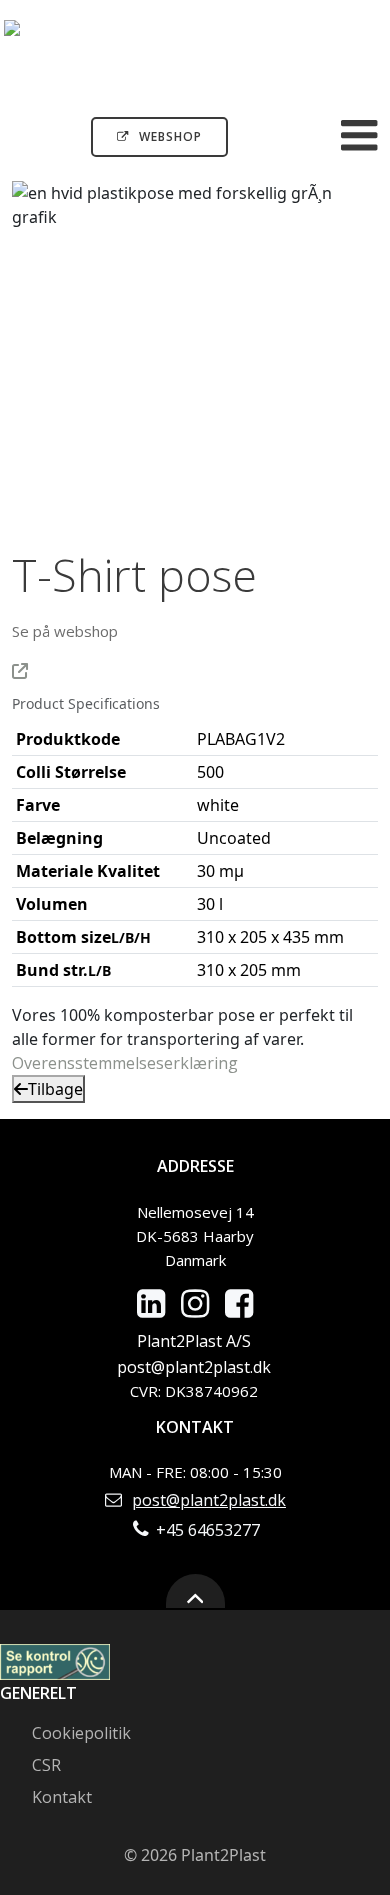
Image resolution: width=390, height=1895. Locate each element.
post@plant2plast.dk (194, 1367)
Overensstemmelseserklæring (125, 1063)
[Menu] (359, 136)
